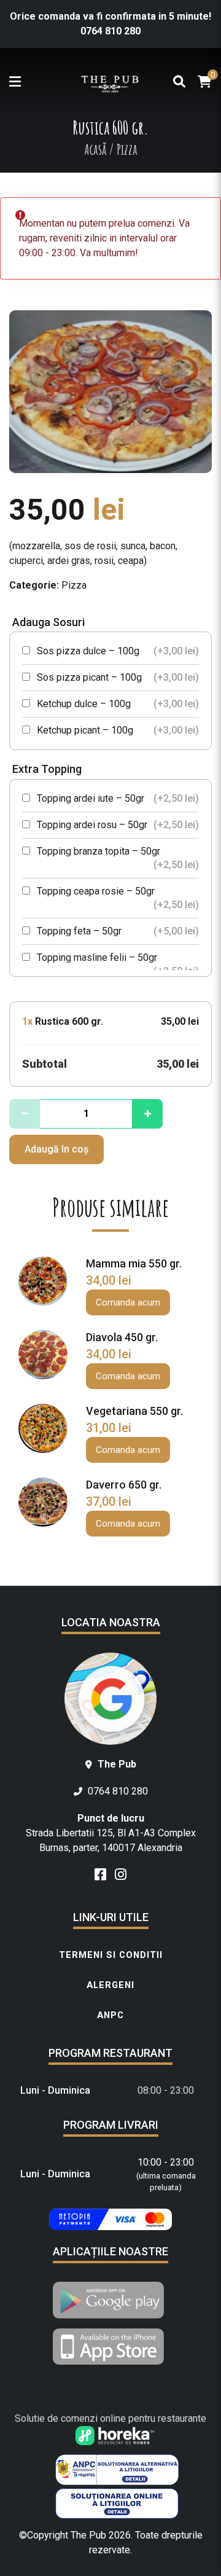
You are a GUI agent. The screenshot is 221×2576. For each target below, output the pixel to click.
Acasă (95, 149)
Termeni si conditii (111, 1955)
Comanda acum (128, 1302)
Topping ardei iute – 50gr (117, 798)
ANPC (110, 2015)
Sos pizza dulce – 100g (117, 651)
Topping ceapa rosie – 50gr (117, 898)
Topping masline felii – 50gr (117, 964)
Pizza (74, 585)
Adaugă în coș (56, 1149)
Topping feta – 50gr (117, 931)
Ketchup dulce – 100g (117, 704)
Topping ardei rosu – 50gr (117, 825)
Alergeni (110, 1985)
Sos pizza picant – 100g (117, 677)
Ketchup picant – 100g (117, 730)
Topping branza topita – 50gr (117, 858)
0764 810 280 (110, 31)
